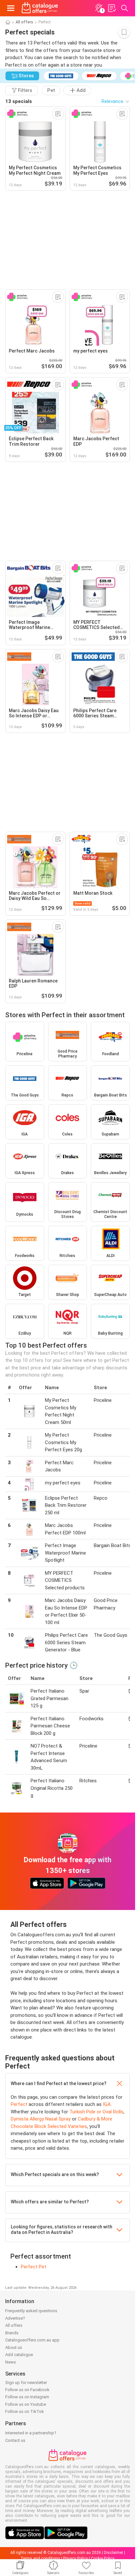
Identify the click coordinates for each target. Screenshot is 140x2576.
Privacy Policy (76, 2558)
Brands (12, 2333)
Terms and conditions (40, 2558)
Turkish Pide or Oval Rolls (96, 2112)
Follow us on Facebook (27, 2390)
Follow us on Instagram (27, 2397)
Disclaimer (113, 2553)
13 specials (19, 101)
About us (14, 2347)
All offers (24, 22)
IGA (107, 2104)
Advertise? (15, 2318)
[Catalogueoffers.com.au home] (40, 8)
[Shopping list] (112, 8)
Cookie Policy (103, 2558)
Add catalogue (19, 2355)
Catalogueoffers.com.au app (32, 2340)
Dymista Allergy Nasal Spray (41, 2119)
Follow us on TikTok (25, 2411)
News (11, 2362)
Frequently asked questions (31, 2311)
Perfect (19, 2104)
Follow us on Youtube (26, 2404)
